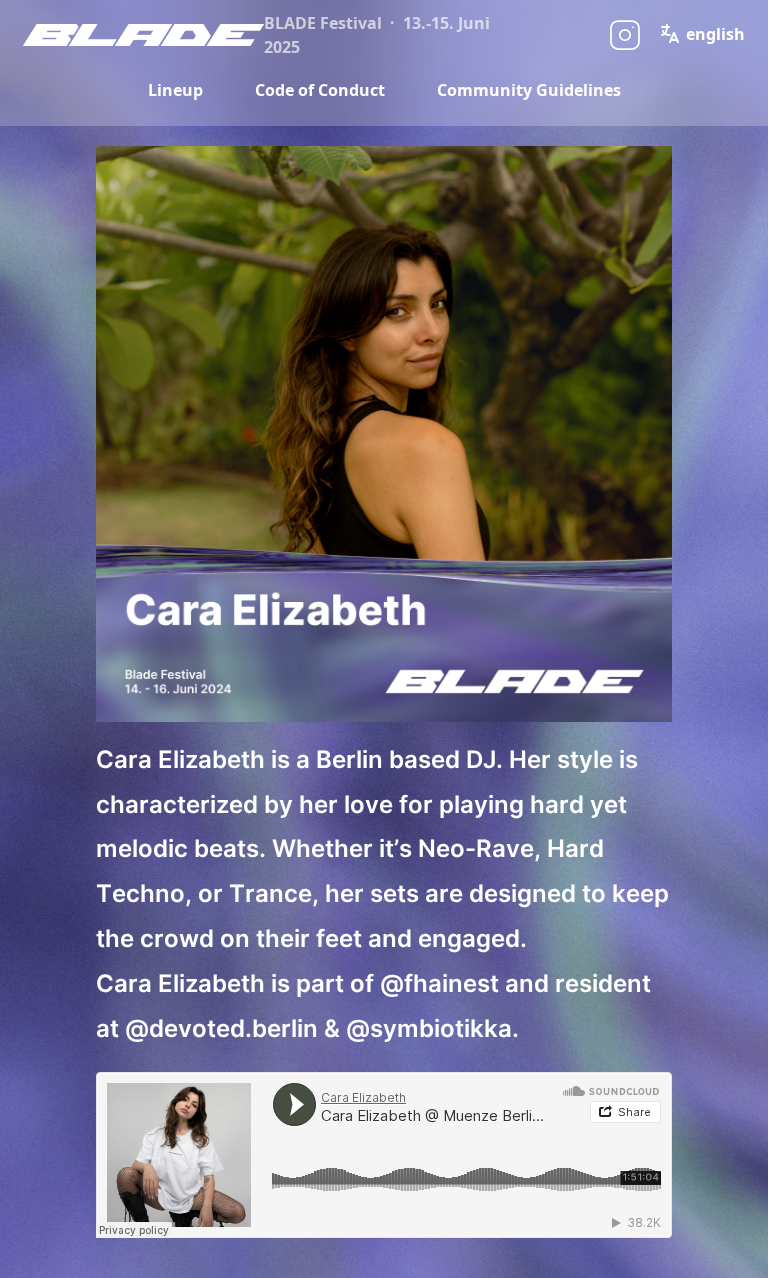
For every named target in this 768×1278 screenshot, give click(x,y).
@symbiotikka (429, 1028)
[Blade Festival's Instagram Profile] (625, 35)
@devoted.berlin (221, 1028)
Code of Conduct (320, 90)
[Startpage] (143, 35)
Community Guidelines (529, 90)
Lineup (175, 90)
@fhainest (439, 983)
